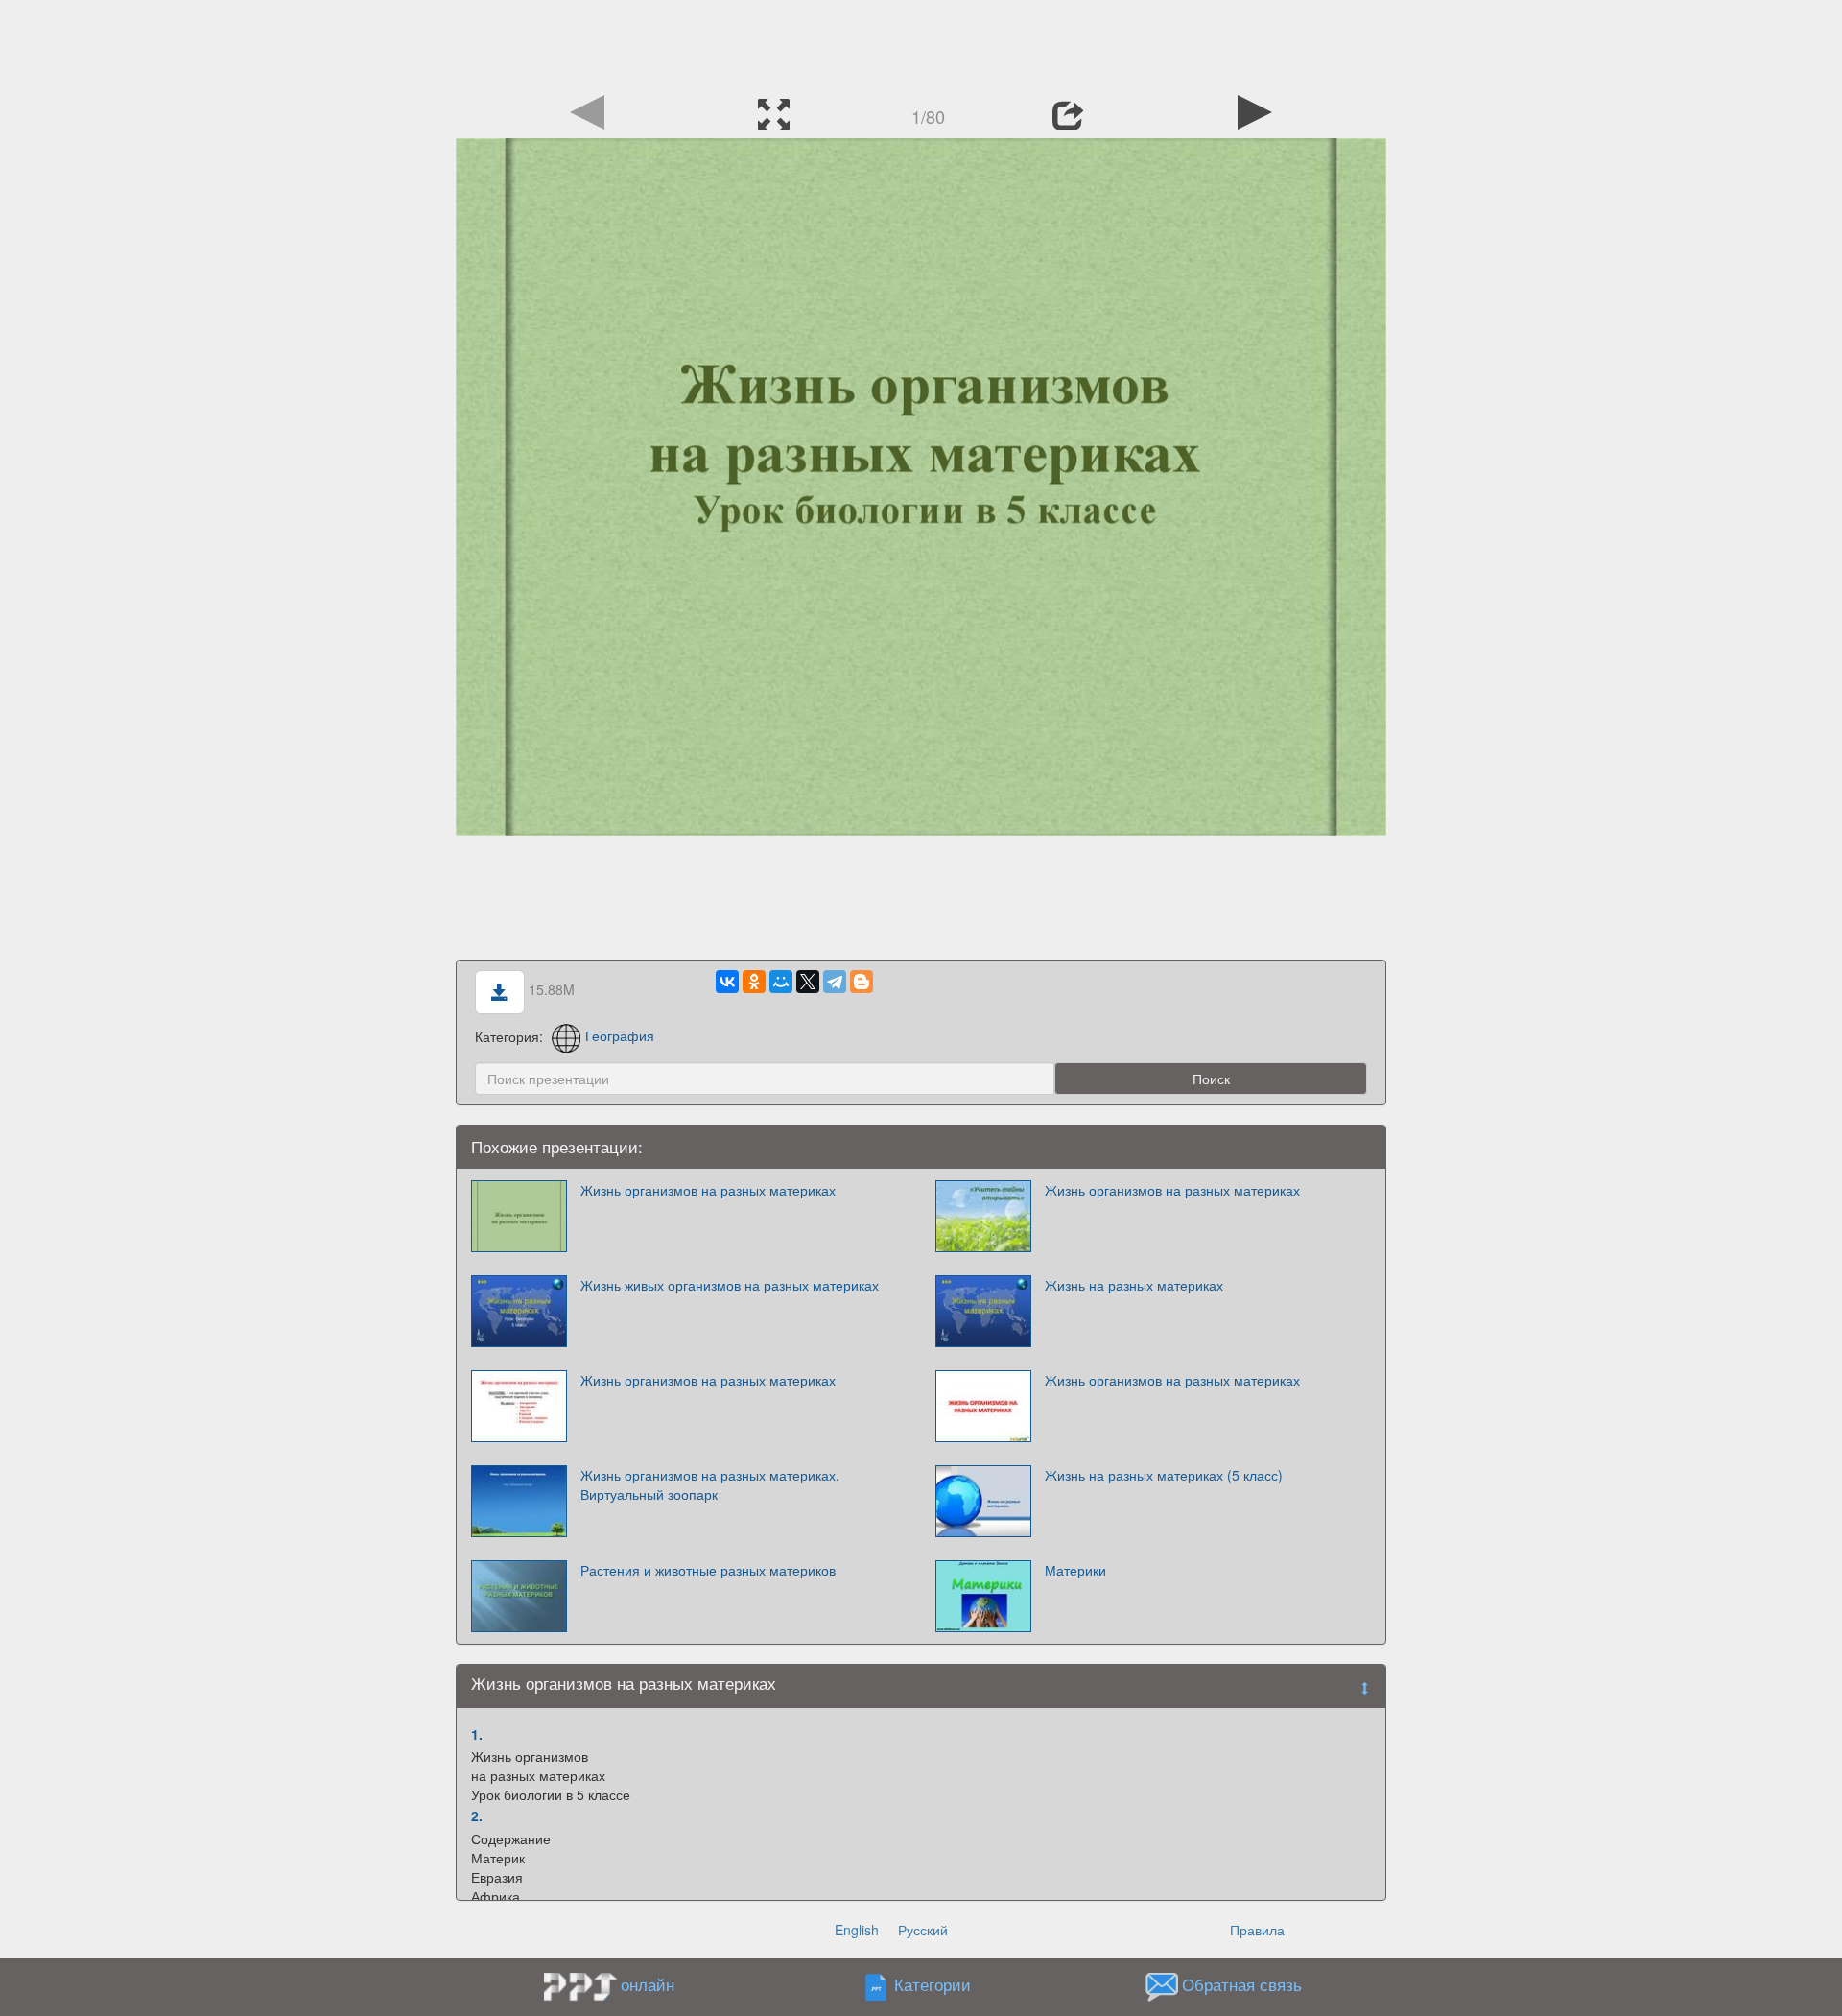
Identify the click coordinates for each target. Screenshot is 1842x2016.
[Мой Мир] (781, 982)
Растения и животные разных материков (708, 1570)
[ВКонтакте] (727, 982)
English (857, 1930)
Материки (1075, 1570)
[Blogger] (862, 982)
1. (477, 1734)
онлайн (648, 1984)
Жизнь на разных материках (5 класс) (1164, 1475)
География (620, 1035)
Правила (1257, 1930)
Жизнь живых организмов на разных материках (730, 1285)
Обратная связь (1242, 1984)
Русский (923, 1930)
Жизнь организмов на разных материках (708, 1190)
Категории (933, 1984)
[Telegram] (835, 982)
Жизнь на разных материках (1134, 1285)
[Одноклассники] (754, 982)
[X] (808, 982)
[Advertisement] (921, 43)
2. (477, 1815)
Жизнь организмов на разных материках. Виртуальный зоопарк (710, 1484)
